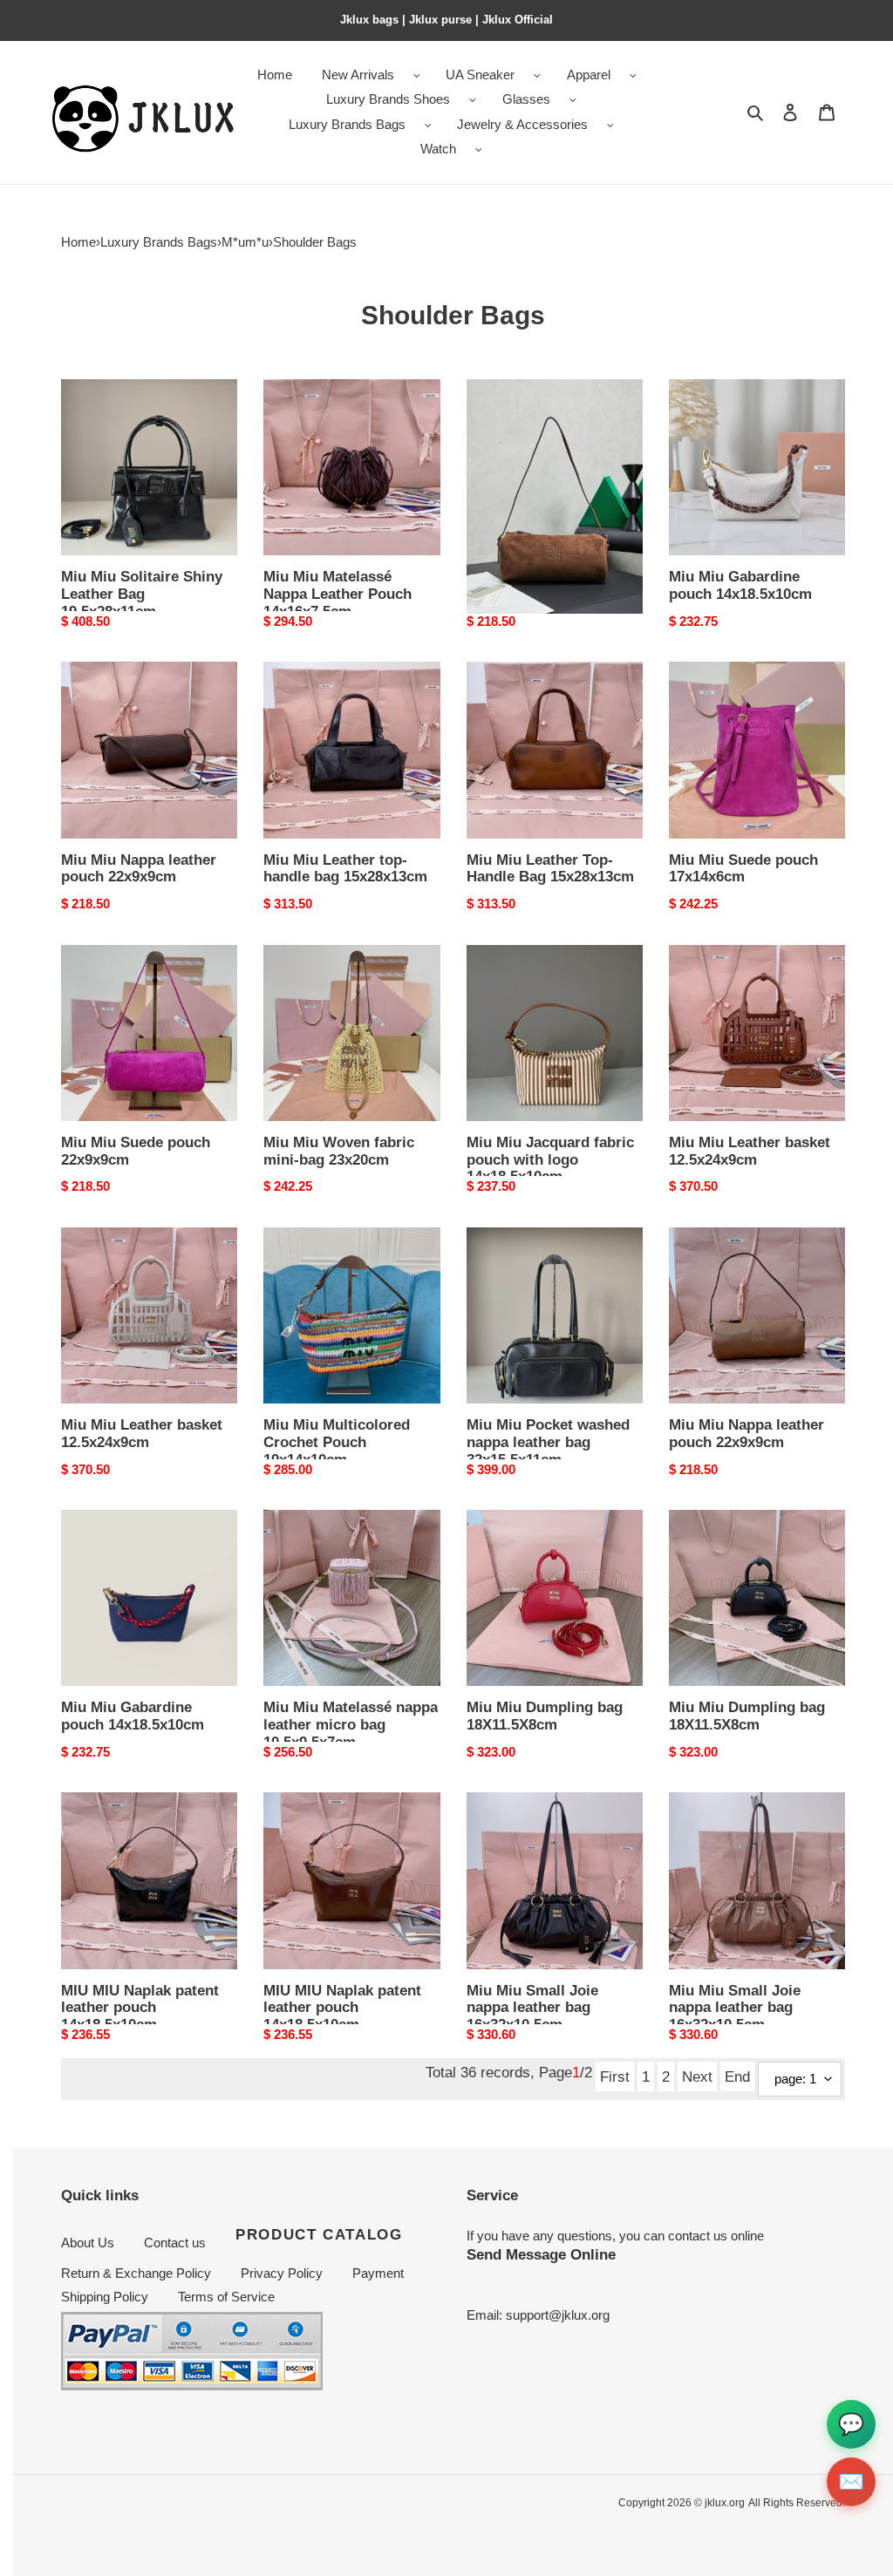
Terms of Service (226, 2297)
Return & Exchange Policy (136, 2273)
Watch (438, 149)
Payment (378, 2273)
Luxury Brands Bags (347, 124)
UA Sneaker (480, 75)
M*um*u (245, 242)
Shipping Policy (105, 2297)
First (615, 2076)
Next (697, 2076)
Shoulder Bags (315, 242)
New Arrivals (358, 75)
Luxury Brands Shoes (388, 99)
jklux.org (725, 2503)
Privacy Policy (282, 2273)
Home (78, 242)
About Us (88, 2243)
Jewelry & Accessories (522, 124)
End (737, 2076)
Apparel (589, 75)
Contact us (175, 2243)
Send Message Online (541, 2254)
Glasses (526, 99)
